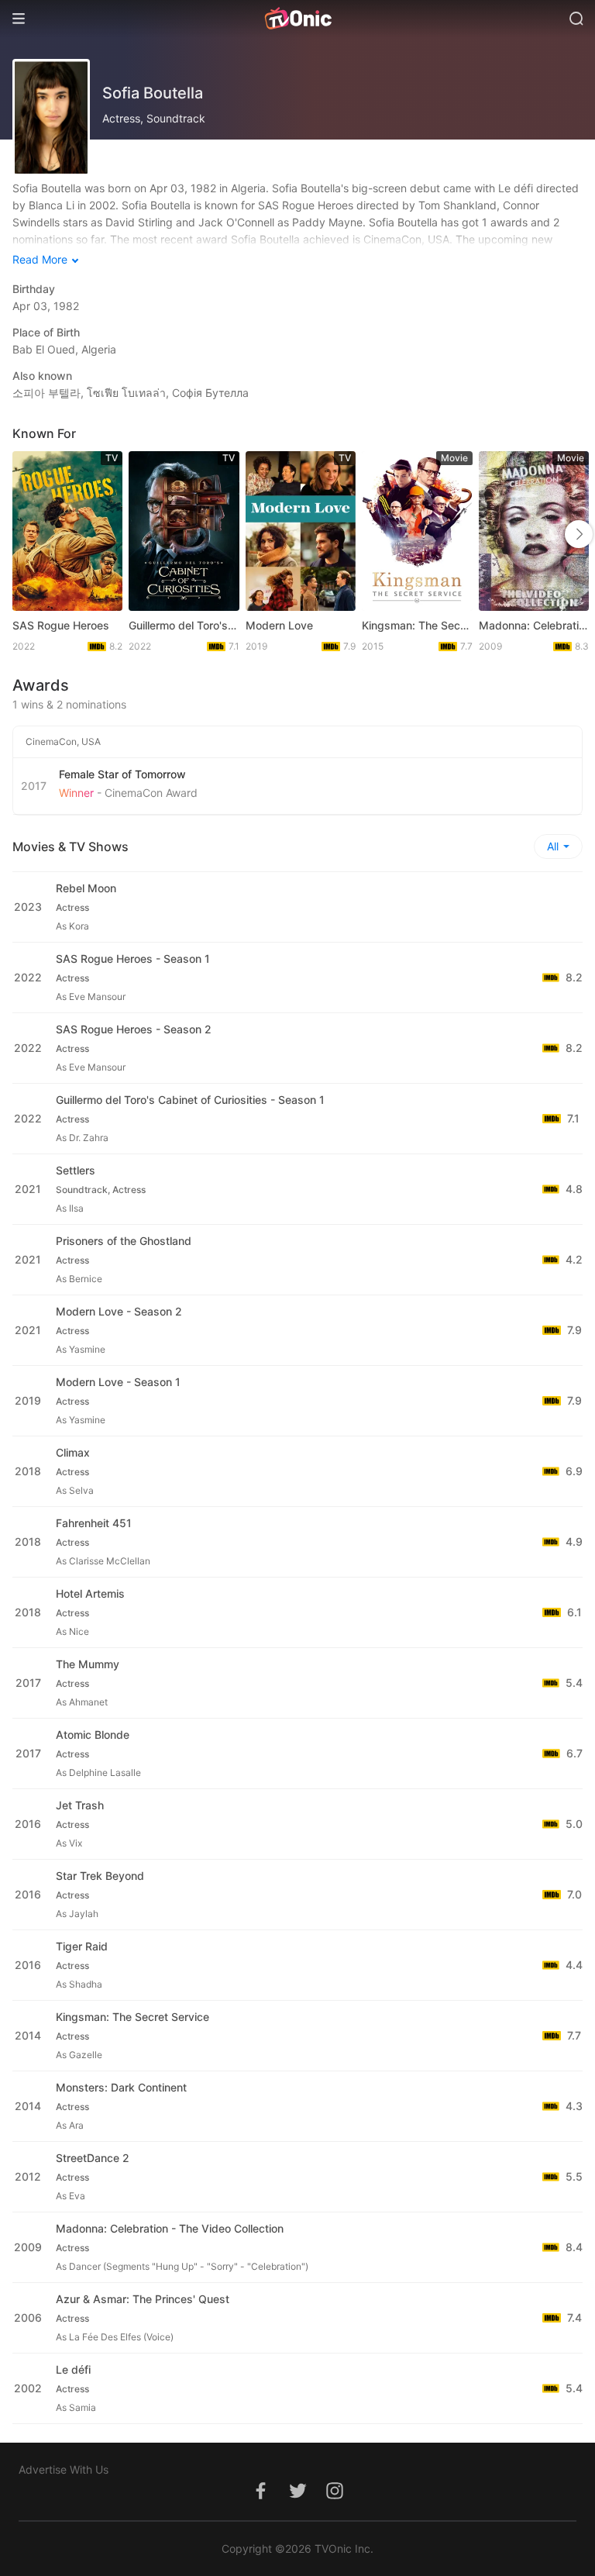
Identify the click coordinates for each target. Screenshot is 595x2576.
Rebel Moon (86, 888)
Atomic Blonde (93, 1735)
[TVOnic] (297, 19)
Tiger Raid (82, 1946)
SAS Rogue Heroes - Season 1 (133, 959)
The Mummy (88, 1664)
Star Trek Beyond (100, 1876)
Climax (73, 1452)
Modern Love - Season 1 (118, 1382)
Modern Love (279, 625)
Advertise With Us (64, 2469)
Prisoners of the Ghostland (124, 1241)
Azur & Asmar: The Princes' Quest (143, 2299)
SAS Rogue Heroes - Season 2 (134, 1029)
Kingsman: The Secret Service (417, 625)
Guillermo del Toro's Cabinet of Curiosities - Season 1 (190, 1100)
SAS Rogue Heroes (61, 625)
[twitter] (297, 2499)
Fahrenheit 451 (94, 1523)
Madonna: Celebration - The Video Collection (534, 625)
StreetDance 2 (93, 2158)
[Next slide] (579, 534)
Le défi (73, 2369)
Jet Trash (80, 1805)
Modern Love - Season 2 (119, 1311)
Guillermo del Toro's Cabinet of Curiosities (184, 625)
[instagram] (335, 2499)
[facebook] (260, 2499)
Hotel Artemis (90, 1593)
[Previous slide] (29, 534)
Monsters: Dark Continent (121, 2087)
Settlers (76, 1170)
